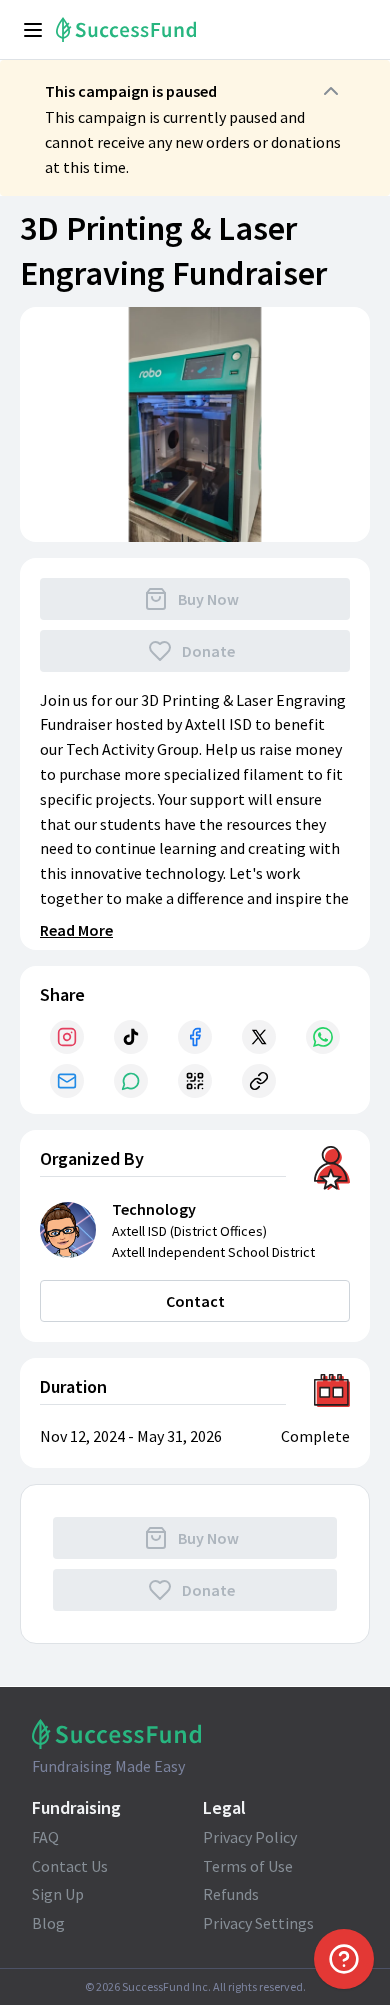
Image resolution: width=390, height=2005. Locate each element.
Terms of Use (248, 1866)
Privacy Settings (258, 1923)
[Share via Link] (259, 1081)
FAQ (45, 1837)
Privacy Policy (250, 1837)
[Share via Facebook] (195, 1037)
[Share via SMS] (131, 1081)
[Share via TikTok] (131, 1037)
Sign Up (58, 1894)
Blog (48, 1923)
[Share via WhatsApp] (323, 1037)
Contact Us (70, 1866)
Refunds (231, 1894)
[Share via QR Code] (195, 1081)
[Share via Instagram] (67, 1037)
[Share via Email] (67, 1081)
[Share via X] (259, 1037)
